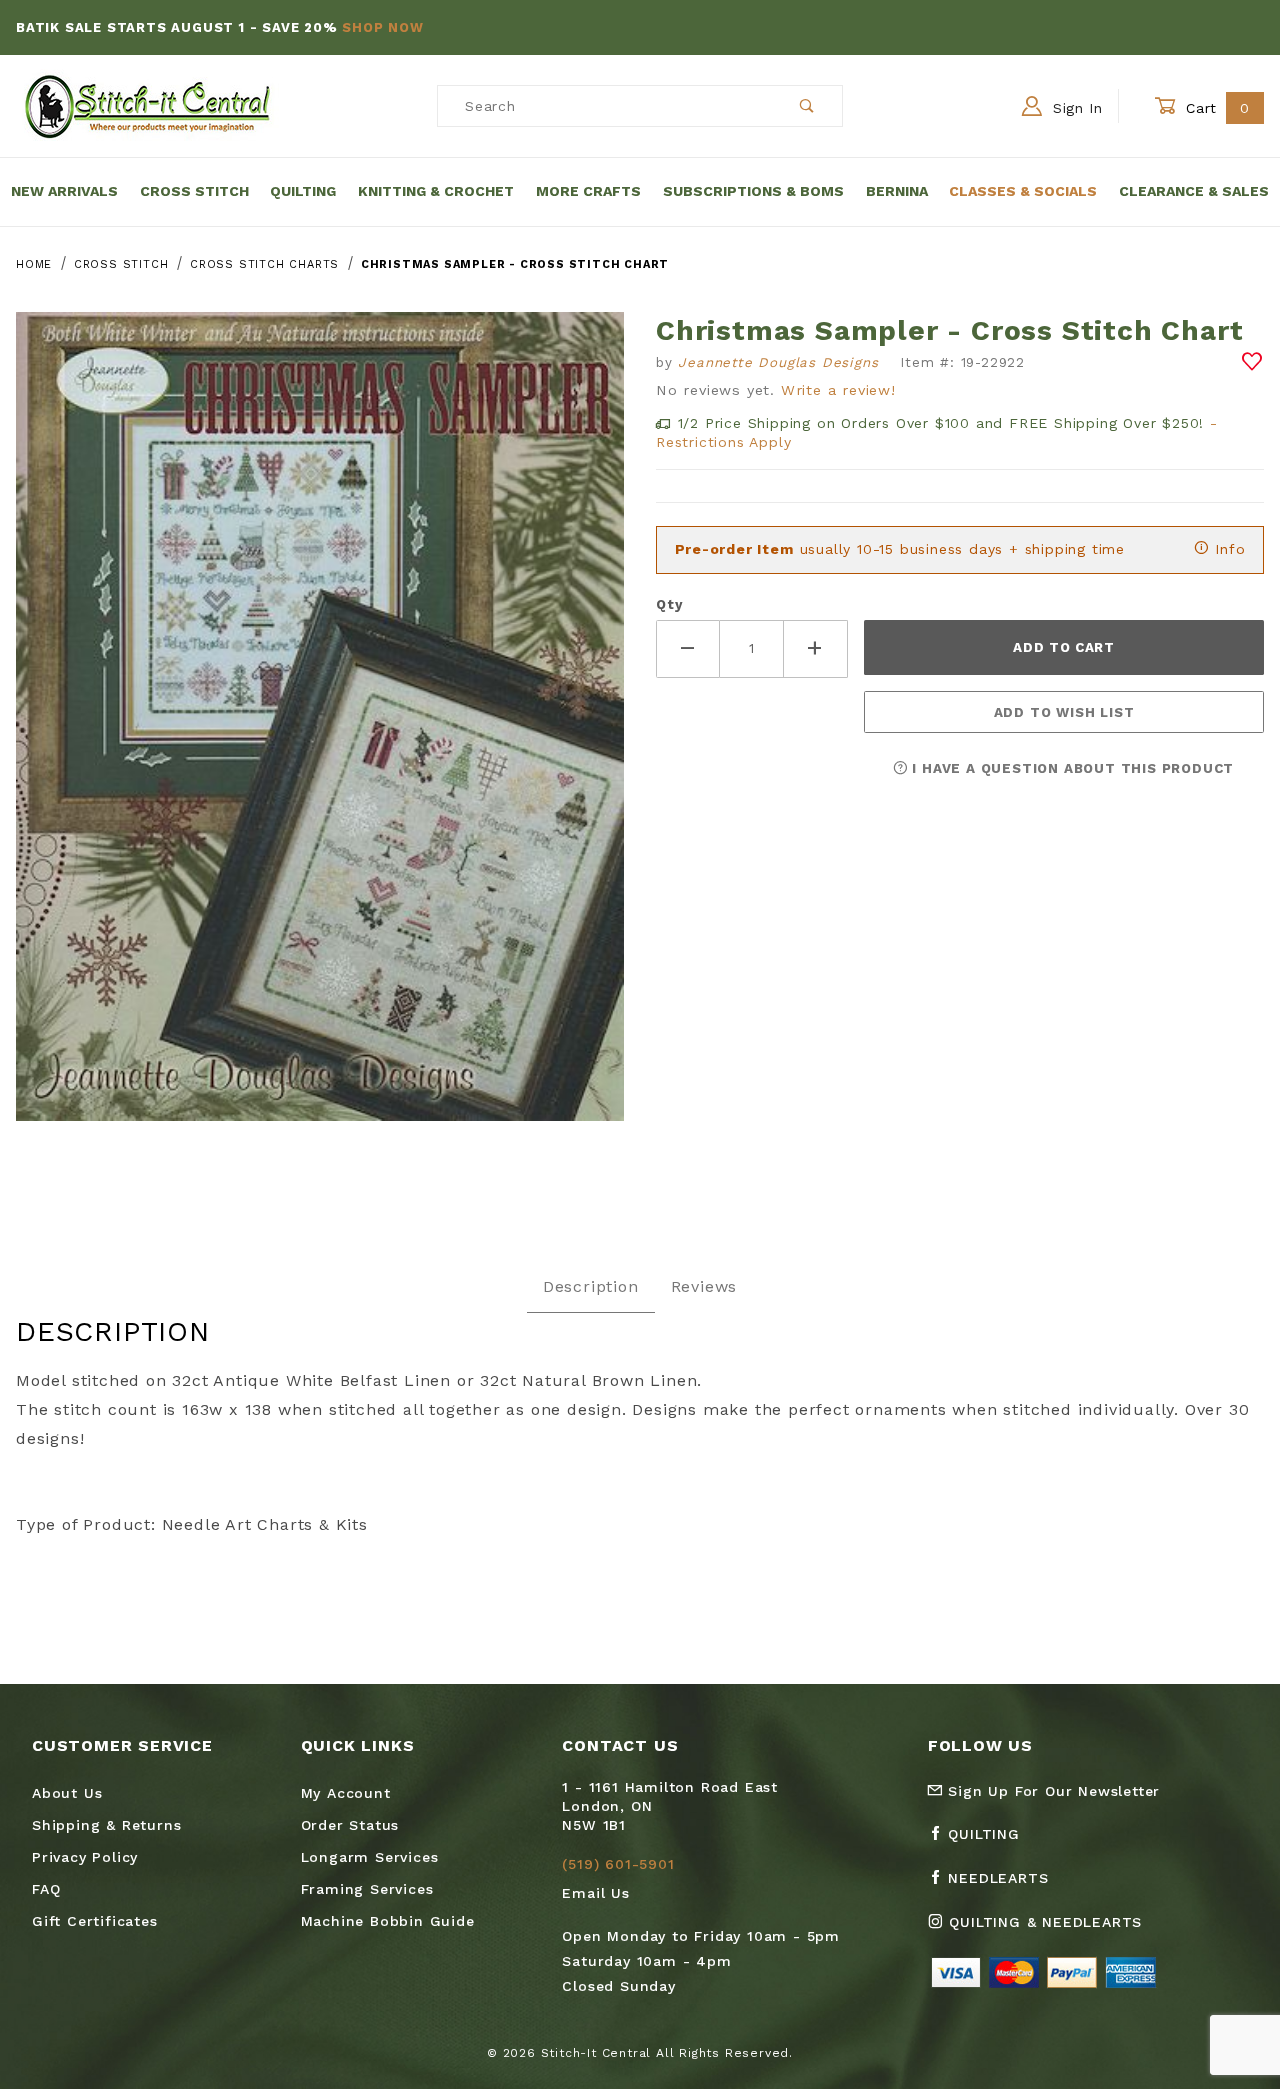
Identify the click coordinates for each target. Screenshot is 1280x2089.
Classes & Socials (1023, 191)
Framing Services (367, 1889)
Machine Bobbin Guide (388, 1921)
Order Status (350, 1825)
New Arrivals (64, 191)
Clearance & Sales (1194, 191)
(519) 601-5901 (618, 1864)
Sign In (1075, 108)
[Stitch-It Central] (147, 105)
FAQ (46, 1889)
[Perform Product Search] (807, 106)
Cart (1215, 108)
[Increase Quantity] (816, 648)
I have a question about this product (1071, 768)
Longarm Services (370, 1857)
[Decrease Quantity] (688, 648)
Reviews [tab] (704, 1286)
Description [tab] (591, 1286)
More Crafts (588, 191)
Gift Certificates (95, 1921)
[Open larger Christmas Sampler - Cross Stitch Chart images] (320, 731)
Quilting (303, 191)
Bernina (897, 191)
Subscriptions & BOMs (753, 191)
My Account (346, 1793)
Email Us (595, 1893)
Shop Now (382, 27)
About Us (67, 1793)
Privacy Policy (85, 1857)
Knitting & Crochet (436, 191)
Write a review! (838, 390)
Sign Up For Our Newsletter (1052, 1791)
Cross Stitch (194, 191)
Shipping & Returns (106, 1825)
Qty (669, 604)
